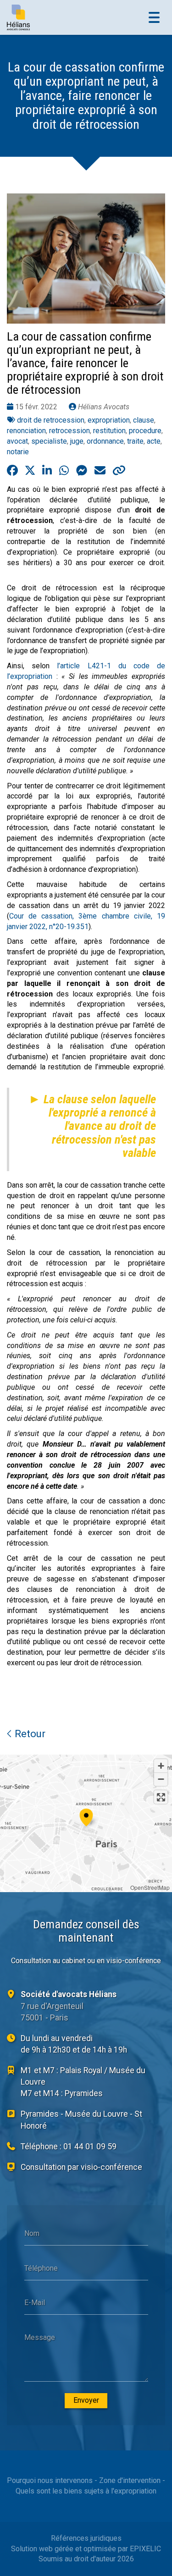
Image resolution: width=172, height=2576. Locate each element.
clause (144, 420)
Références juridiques (86, 2538)
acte (154, 441)
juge (77, 441)
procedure (145, 431)
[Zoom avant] (161, 1766)
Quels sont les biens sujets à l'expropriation (86, 2491)
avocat (17, 441)
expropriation (109, 420)
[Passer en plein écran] (161, 1797)
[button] (86, 1816)
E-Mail (35, 2303)
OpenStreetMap (150, 1887)
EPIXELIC (145, 2549)
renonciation (26, 431)
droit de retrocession (51, 420)
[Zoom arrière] (161, 1779)
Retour (29, 1734)
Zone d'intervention (130, 2480)
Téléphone (41, 2268)
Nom (32, 2233)
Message (40, 2337)
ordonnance (105, 441)
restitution (109, 431)
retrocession (69, 431)
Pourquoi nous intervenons (50, 2480)
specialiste (49, 441)
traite (135, 441)
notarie (18, 452)
